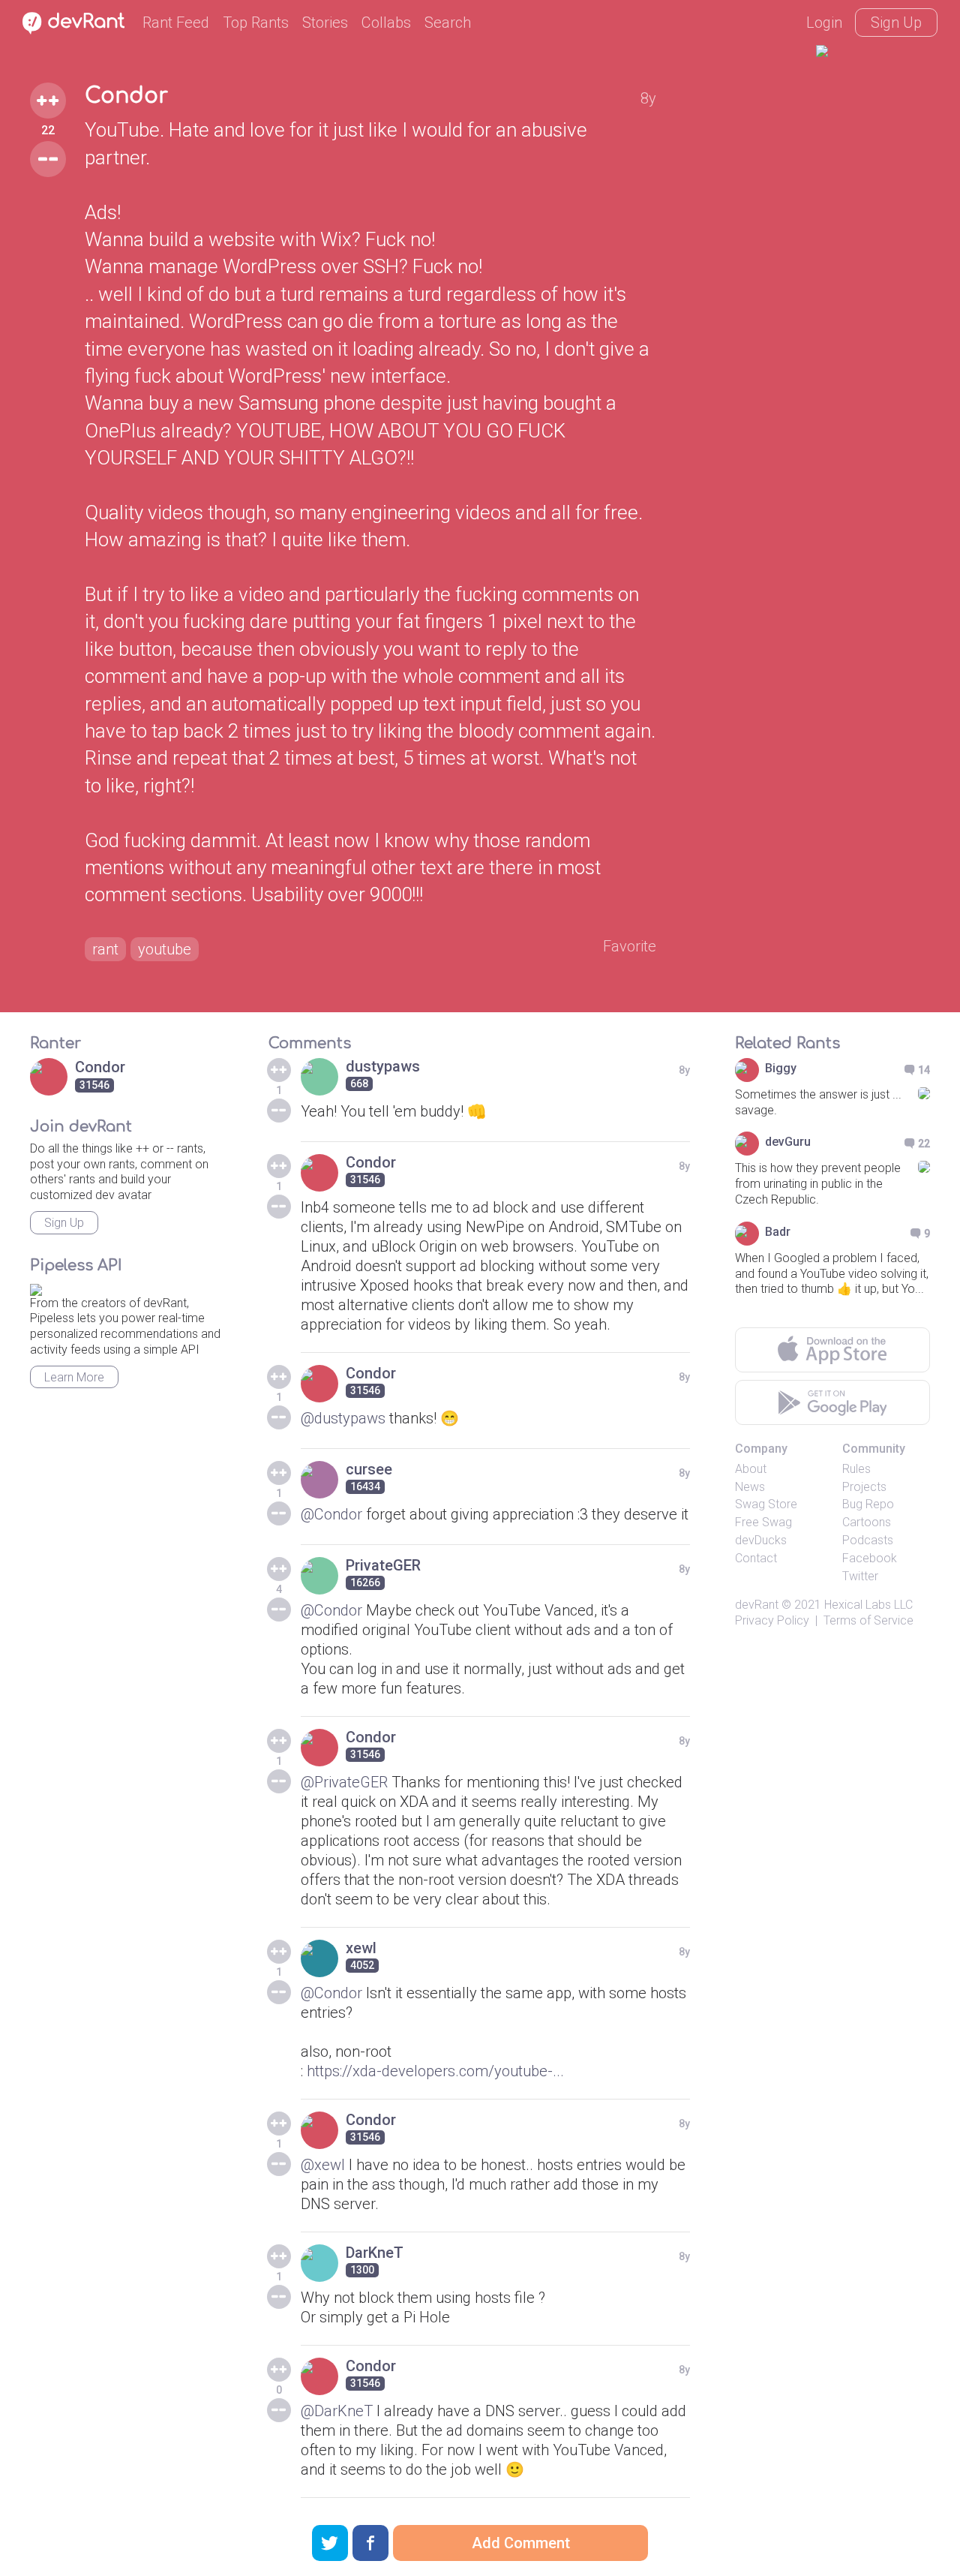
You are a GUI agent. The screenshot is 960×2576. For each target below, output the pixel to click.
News (750, 1487)
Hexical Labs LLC (868, 1605)
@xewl (323, 2165)
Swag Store (766, 1504)
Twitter (860, 1576)
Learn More (74, 1377)
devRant (757, 1605)
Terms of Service (868, 1620)
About (751, 1469)
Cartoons (867, 1522)
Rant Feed (176, 23)
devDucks (761, 1540)
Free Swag (763, 1522)
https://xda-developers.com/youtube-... (435, 2071)
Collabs (386, 23)
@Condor (331, 1514)
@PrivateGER (344, 1782)
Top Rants (256, 23)
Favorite (630, 946)
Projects (864, 1487)
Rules (856, 1469)
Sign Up (896, 23)
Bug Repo (868, 1504)
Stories (325, 23)
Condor (126, 96)
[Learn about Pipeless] (36, 1287)
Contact (756, 1558)
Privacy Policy (772, 1620)
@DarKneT (337, 2411)
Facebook (870, 1558)
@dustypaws (343, 1418)
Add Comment (521, 2543)
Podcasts (868, 1540)
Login (824, 23)
